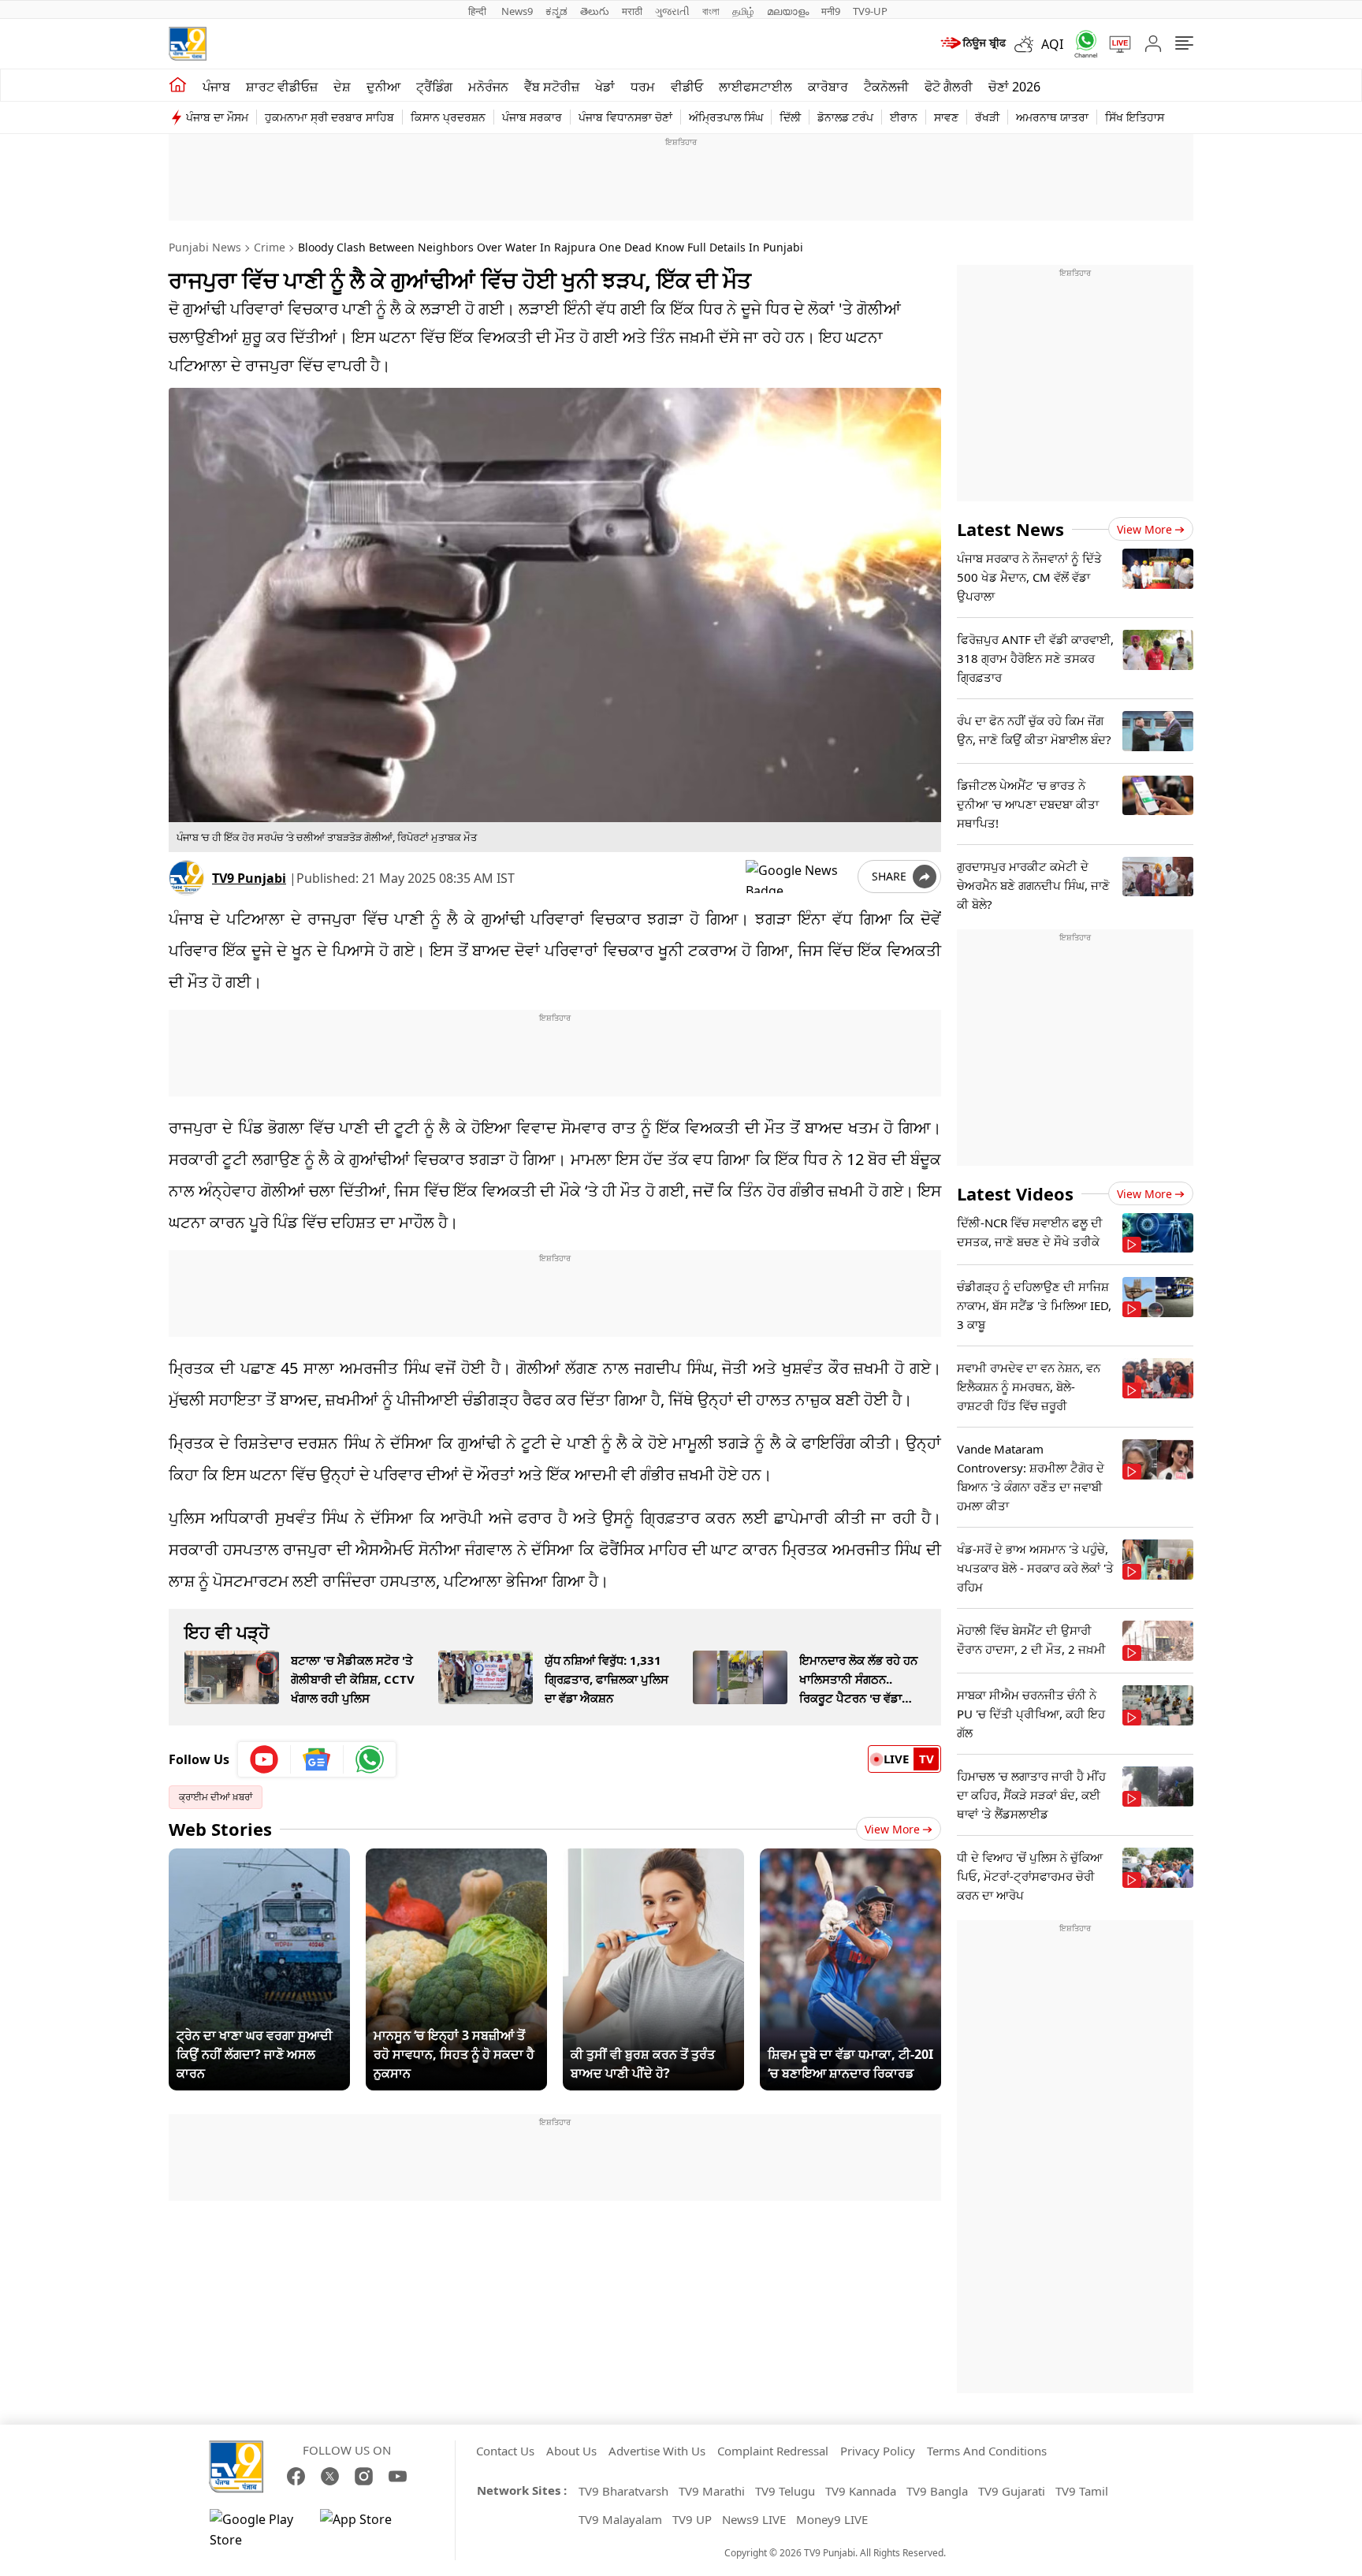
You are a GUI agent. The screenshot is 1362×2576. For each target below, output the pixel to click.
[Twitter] (330, 2476)
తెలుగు (595, 11)
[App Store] (367, 2529)
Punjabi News (205, 247)
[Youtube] (264, 1759)
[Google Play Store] (257, 2529)
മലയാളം (788, 11)
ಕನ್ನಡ (556, 11)
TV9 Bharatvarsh (623, 2491)
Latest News (1010, 529)
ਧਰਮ (643, 87)
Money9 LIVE (832, 2519)
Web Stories (220, 1829)
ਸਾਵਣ (946, 117)
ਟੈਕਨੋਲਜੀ (886, 87)
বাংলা (711, 11)
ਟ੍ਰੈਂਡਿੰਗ (434, 87)
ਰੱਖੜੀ (987, 117)
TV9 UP (692, 2519)
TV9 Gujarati (1012, 2491)
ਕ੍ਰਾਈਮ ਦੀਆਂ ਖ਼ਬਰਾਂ (216, 1797)
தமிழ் (743, 11)
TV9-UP (870, 11)
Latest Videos (1015, 1193)
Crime (270, 247)
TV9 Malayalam (620, 2519)
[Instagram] (364, 2476)
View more (1144, 529)
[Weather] (1028, 44)
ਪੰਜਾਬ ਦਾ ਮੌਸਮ (217, 117)
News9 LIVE (754, 2519)
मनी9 (831, 11)
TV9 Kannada (861, 2491)
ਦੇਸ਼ (342, 87)
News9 (517, 11)
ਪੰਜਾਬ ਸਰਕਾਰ (532, 117)
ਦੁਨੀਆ (383, 87)
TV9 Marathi (712, 2491)
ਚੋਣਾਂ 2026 (1014, 87)
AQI (1052, 44)
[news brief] (972, 44)
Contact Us (505, 2451)
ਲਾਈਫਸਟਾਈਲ (755, 87)
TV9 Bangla (937, 2491)
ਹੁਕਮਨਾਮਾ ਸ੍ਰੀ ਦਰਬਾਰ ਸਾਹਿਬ (329, 117)
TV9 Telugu (785, 2491)
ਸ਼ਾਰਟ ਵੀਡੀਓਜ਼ (282, 87)
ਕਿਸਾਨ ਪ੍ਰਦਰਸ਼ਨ (448, 117)
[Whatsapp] (1081, 44)
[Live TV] (1115, 44)
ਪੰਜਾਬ (216, 87)
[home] (178, 85)
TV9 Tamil (1082, 2491)
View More (892, 1829)
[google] (798, 877)
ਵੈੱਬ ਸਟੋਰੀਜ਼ (552, 87)
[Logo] (188, 44)
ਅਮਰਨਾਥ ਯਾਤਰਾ (1052, 117)
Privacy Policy (878, 2451)
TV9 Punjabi (249, 878)
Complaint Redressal (773, 2451)
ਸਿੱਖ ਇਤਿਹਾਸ (1135, 117)
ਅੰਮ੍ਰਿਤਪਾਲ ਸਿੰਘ (726, 117)
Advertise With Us (657, 2451)
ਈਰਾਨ (904, 117)
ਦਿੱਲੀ (790, 117)
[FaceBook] (296, 2476)
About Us (571, 2451)
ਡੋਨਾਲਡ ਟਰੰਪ (845, 117)
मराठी (632, 11)
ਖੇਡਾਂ (605, 87)
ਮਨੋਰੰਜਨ (488, 87)
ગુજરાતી (672, 11)
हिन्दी (478, 11)
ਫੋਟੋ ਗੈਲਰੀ (949, 87)
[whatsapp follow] (370, 1759)
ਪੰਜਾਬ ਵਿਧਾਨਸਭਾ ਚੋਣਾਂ (625, 117)
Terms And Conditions (987, 2451)
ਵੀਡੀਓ (687, 87)
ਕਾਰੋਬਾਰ (828, 87)
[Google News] (317, 1759)
